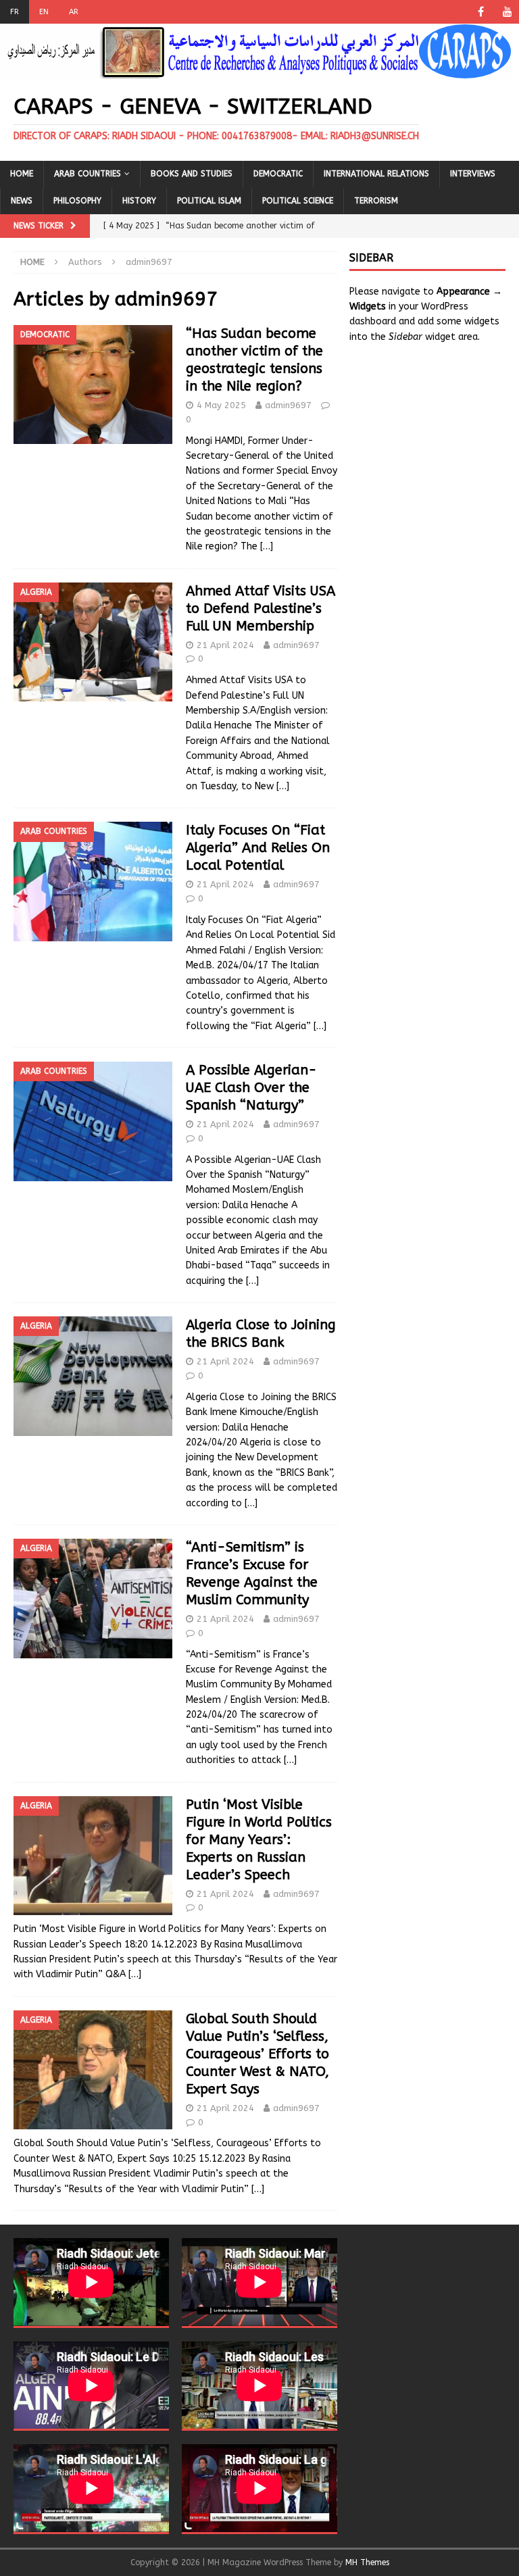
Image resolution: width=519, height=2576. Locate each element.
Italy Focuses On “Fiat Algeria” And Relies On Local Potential (258, 848)
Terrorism (376, 201)
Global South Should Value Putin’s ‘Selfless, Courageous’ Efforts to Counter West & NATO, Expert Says (257, 2054)
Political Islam (209, 201)
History (139, 201)
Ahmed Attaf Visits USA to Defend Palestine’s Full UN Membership (261, 609)
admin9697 (288, 405)
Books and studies (192, 174)
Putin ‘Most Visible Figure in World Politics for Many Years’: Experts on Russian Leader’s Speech (259, 1840)
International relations (376, 174)
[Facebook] (481, 12)
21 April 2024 (225, 645)
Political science (298, 201)
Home (22, 174)
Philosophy (77, 201)
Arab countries (88, 174)
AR (74, 12)
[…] (267, 546)
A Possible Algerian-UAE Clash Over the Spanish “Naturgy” (251, 1088)
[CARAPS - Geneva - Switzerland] (256, 71)
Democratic (278, 174)
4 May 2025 (221, 405)
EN (44, 12)
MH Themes (367, 2562)
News (22, 201)
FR (15, 12)
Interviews (473, 174)
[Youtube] (507, 12)
